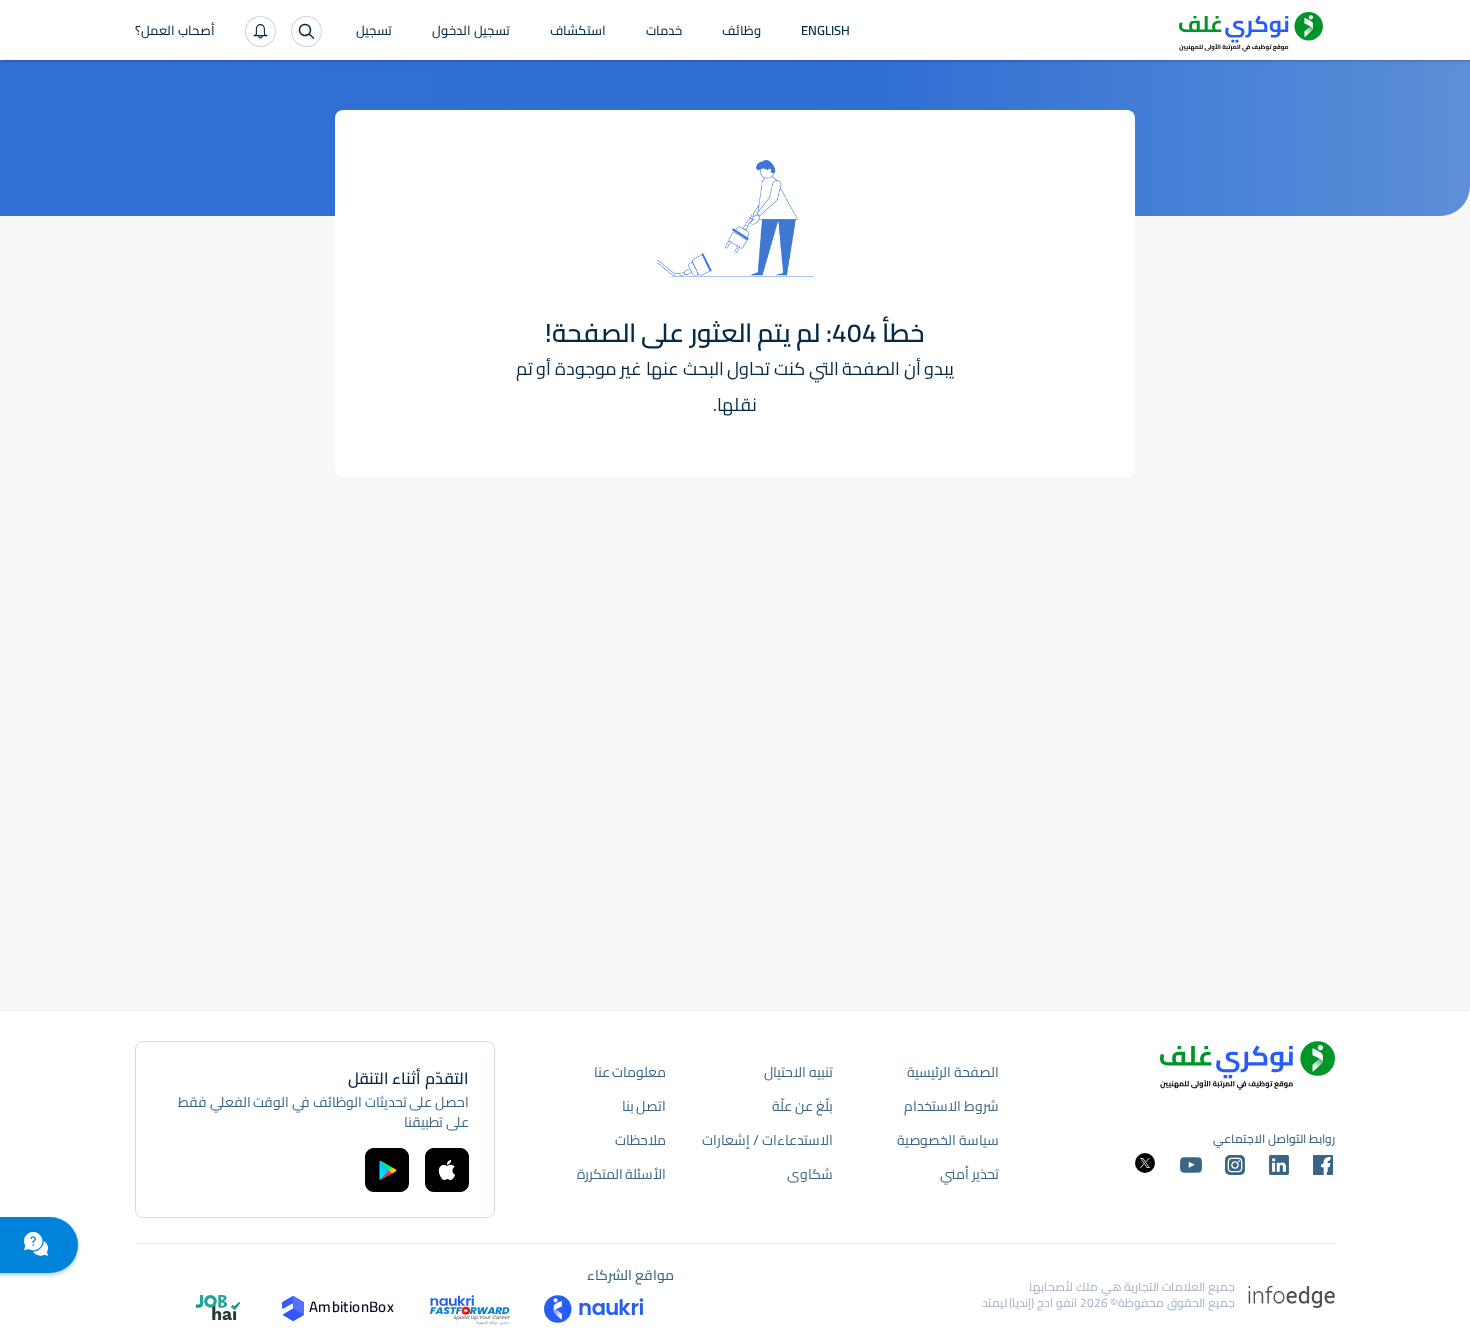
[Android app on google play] (387, 1170)
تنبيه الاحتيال (798, 1072)
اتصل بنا (644, 1106)
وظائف (741, 32)
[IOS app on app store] (447, 1170)
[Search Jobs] (306, 31)
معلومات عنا (630, 1072)
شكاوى (810, 1174)
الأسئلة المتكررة (622, 1174)
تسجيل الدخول (471, 32)
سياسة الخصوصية (948, 1140)
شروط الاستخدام (951, 1106)
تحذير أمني (969, 1174)
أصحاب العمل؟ (175, 32)
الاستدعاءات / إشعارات (767, 1140)
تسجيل (374, 32)
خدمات (664, 32)
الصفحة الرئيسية (953, 1072)
